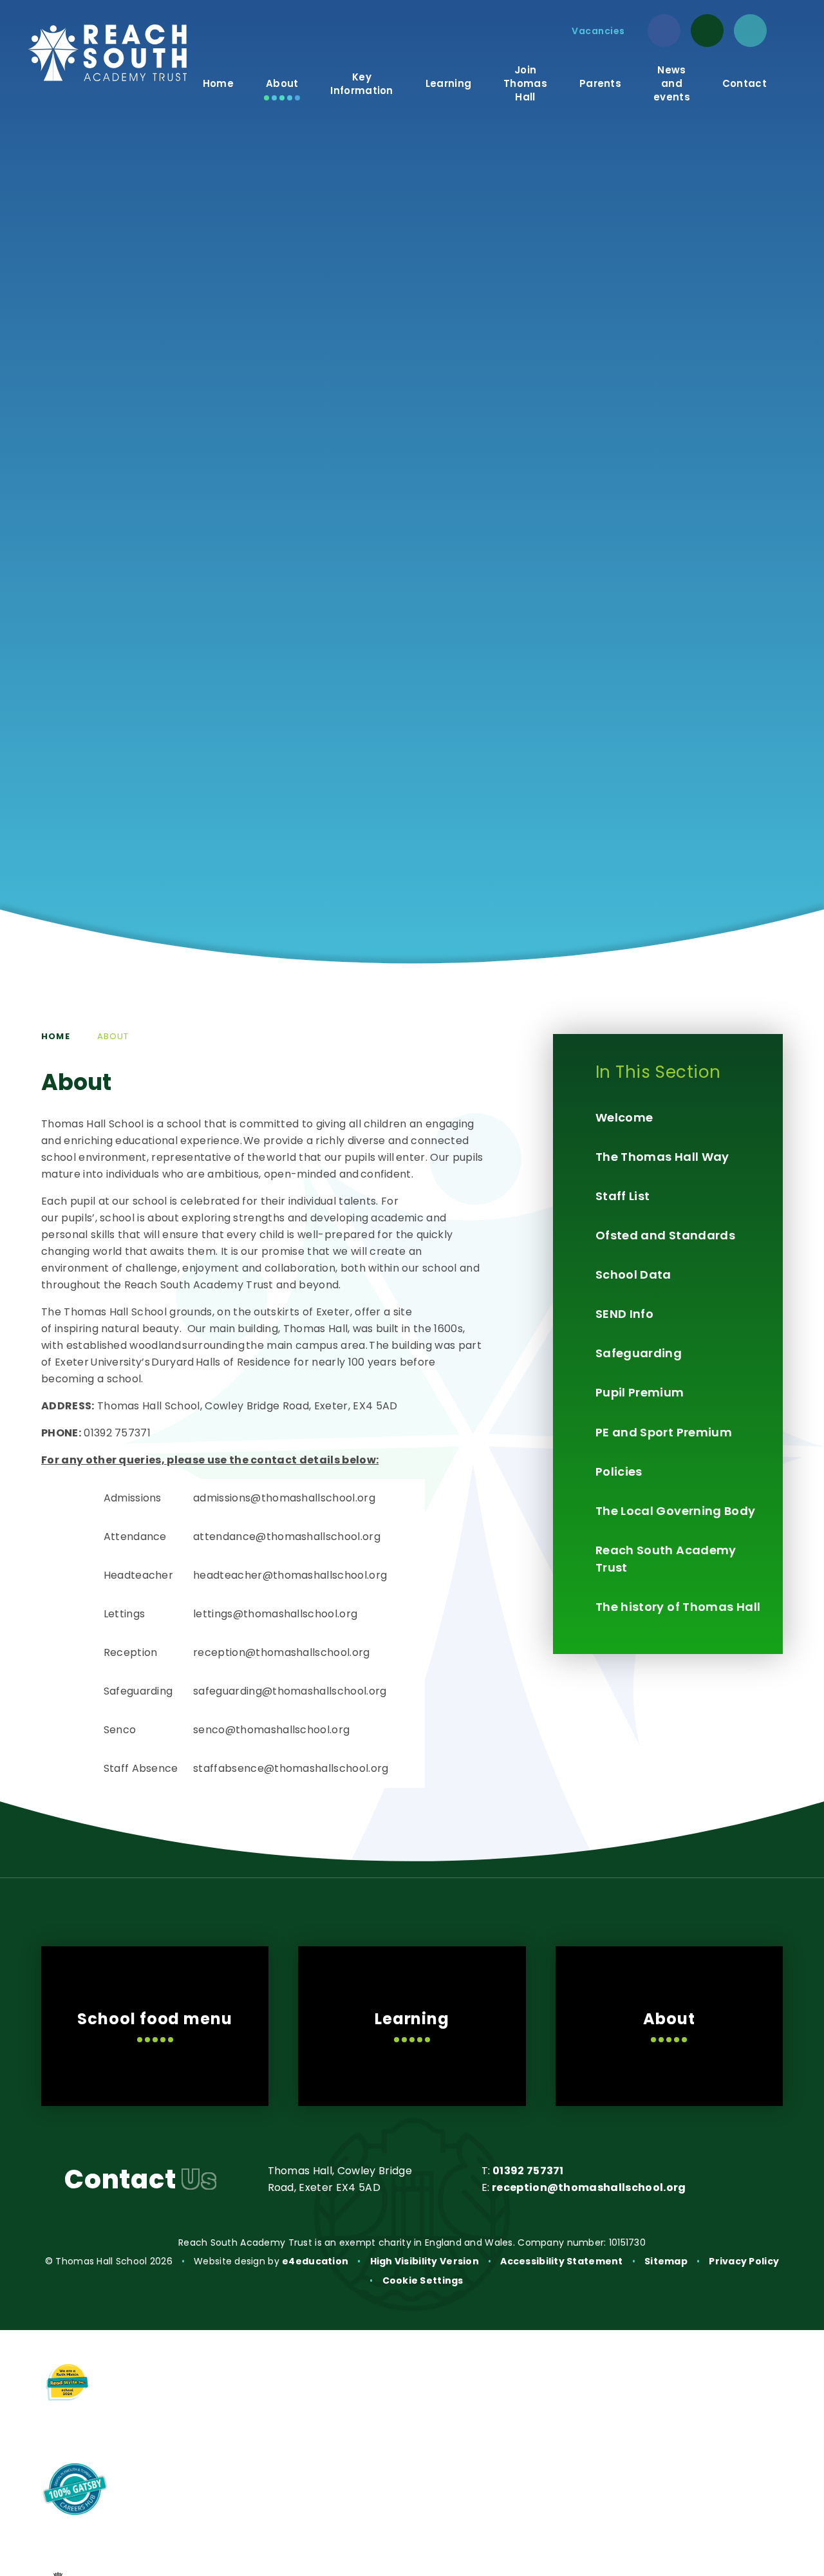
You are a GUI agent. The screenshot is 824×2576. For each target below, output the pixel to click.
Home (56, 1036)
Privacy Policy (744, 2261)
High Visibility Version (425, 2261)
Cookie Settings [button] (423, 2280)
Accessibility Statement (561, 2261)
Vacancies (598, 31)
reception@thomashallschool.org (589, 2187)
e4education (315, 2261)
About (113, 1036)
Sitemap (666, 2261)
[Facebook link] (664, 31)
